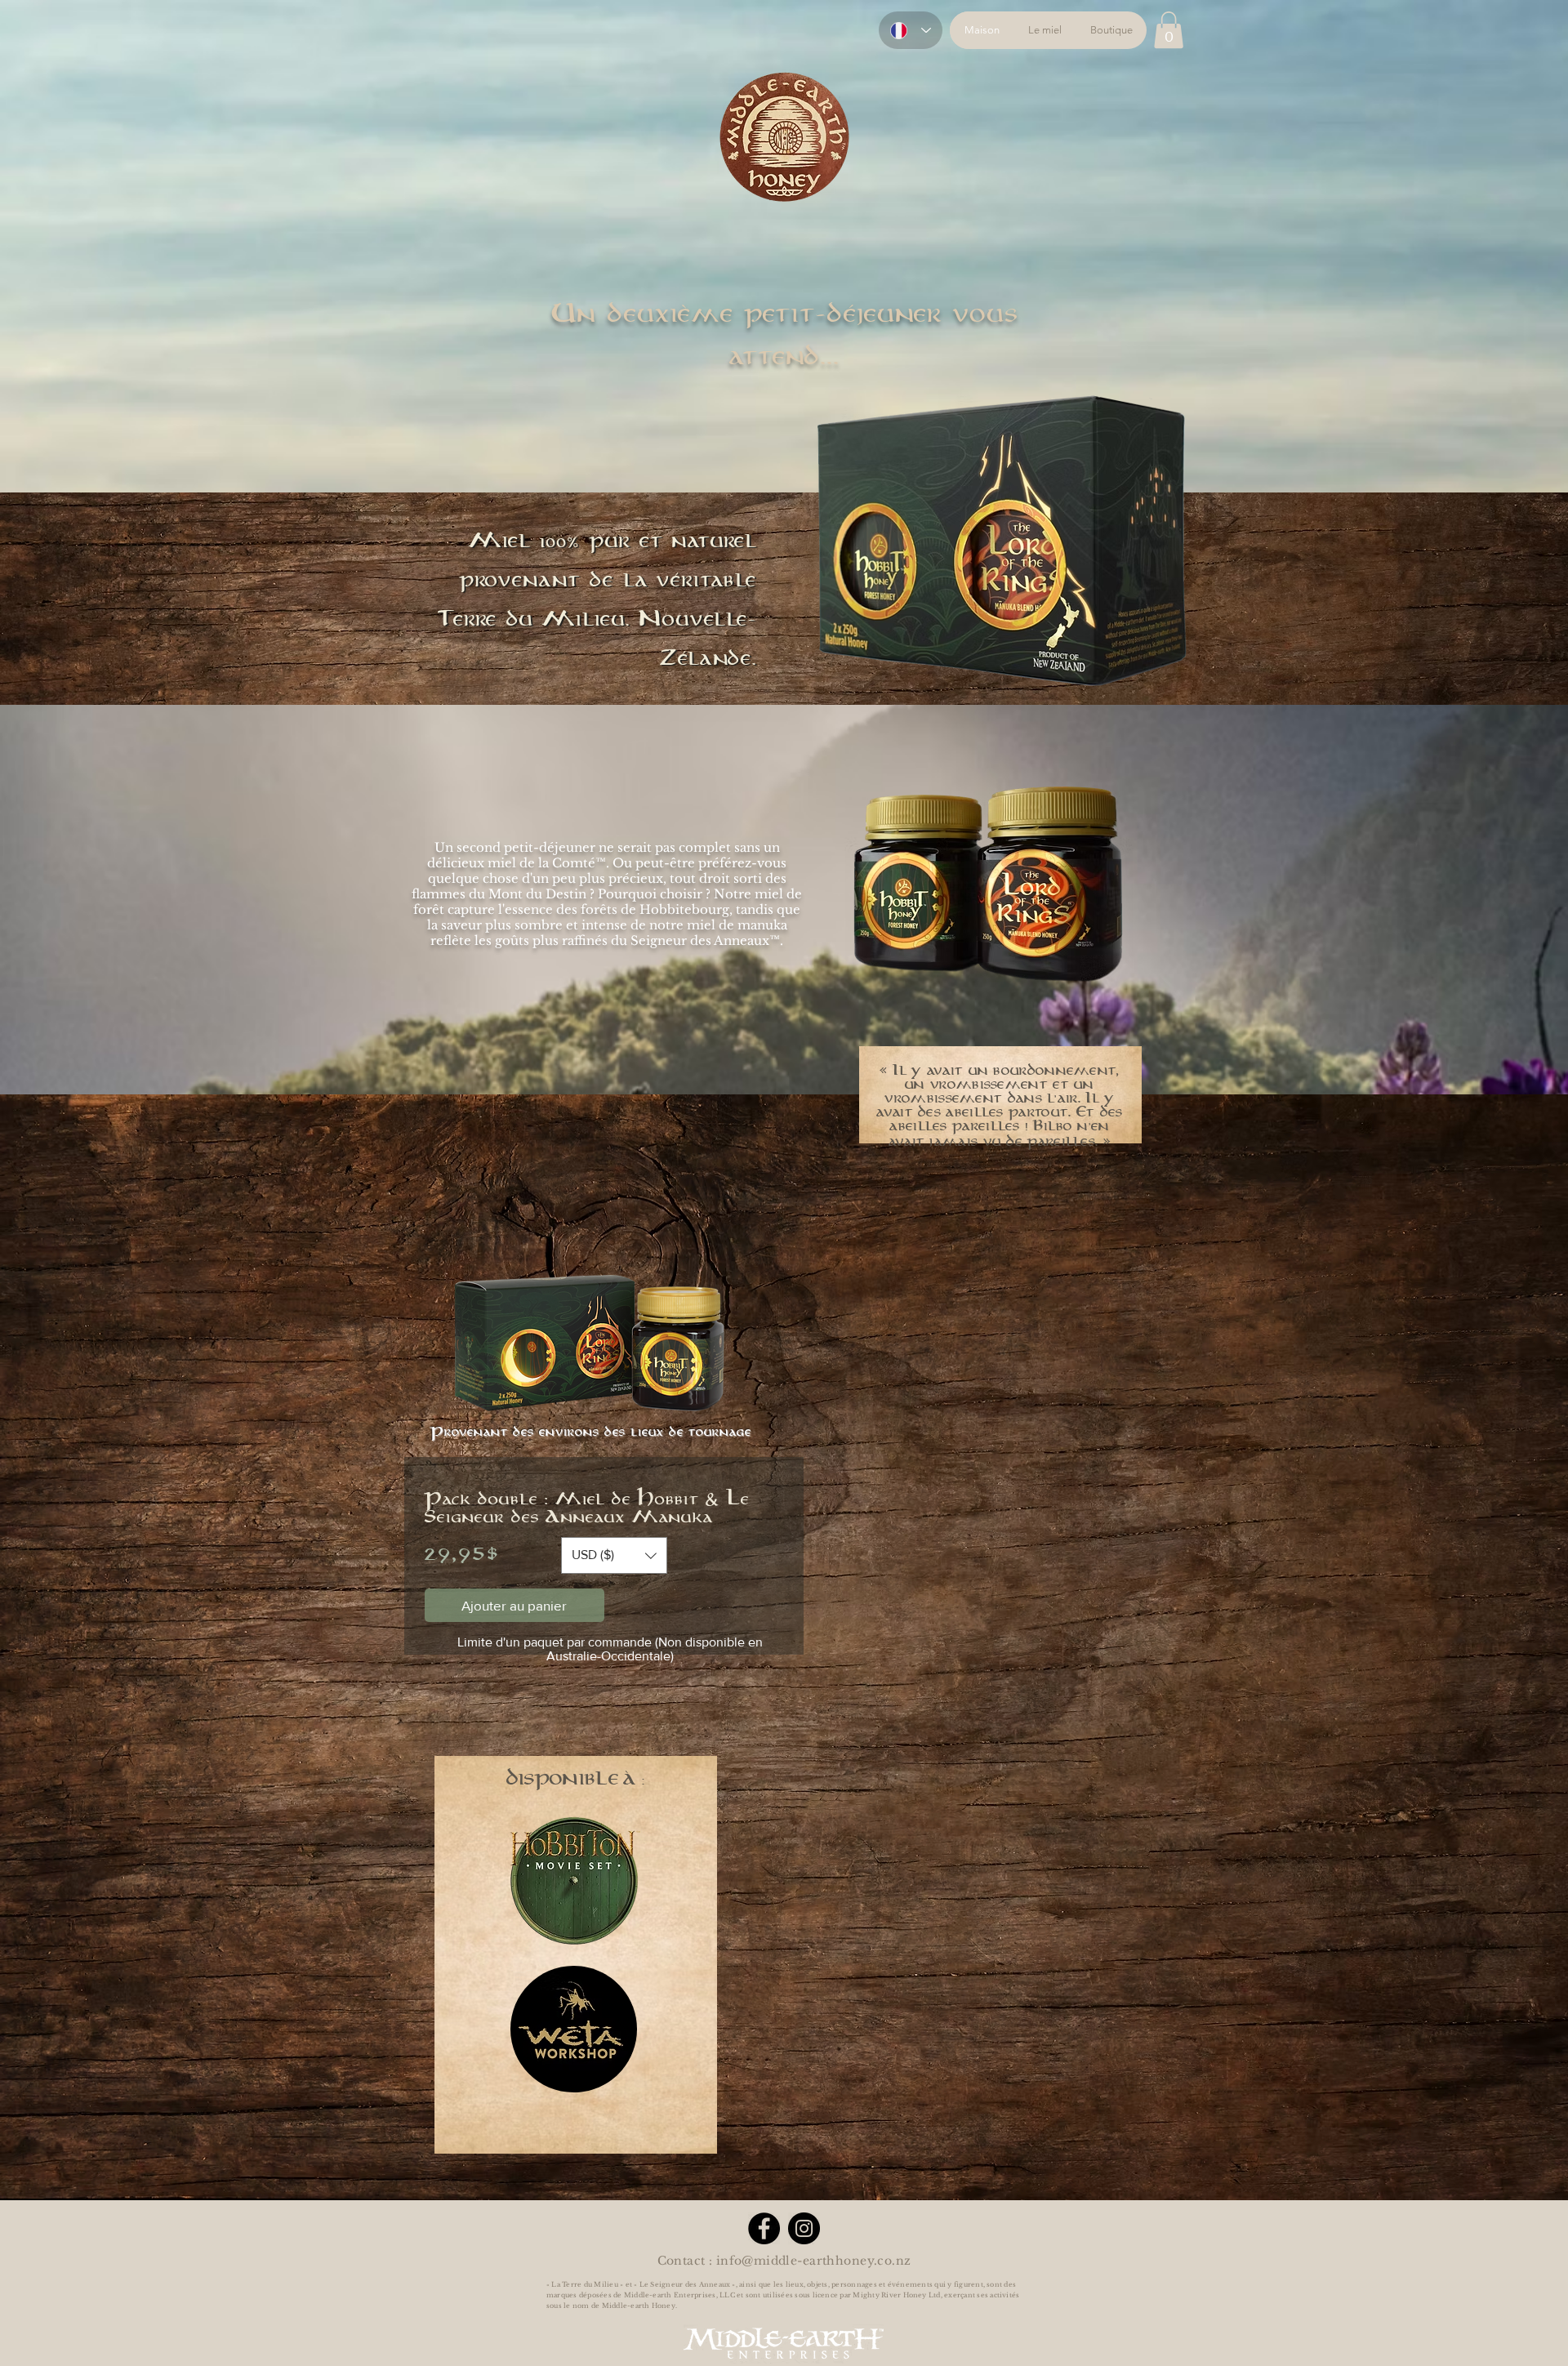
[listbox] (614, 1555)
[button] (1169, 30)
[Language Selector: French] (911, 30)
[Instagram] (804, 2228)
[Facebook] (764, 2228)
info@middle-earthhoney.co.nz (814, 2261)
